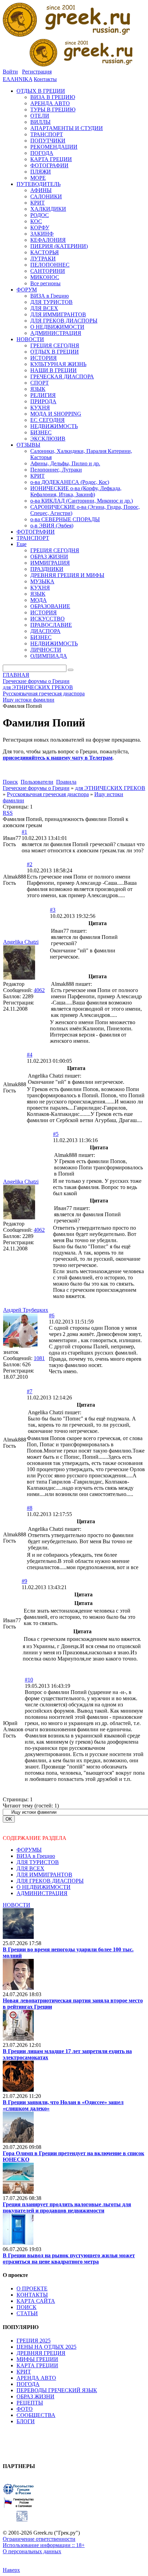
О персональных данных (32, 2551)
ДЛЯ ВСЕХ (30, 1868)
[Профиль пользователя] (19, 978)
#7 (30, 1391)
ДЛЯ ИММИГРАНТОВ (44, 1875)
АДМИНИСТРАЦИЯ (42, 1893)
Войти (10, 72)
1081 (39, 1358)
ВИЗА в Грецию (36, 1856)
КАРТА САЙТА (36, 2301)
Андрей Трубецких (26, 1310)
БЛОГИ (26, 2421)
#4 (30, 1055)
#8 (30, 1508)
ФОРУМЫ (29, 1850)
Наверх (11, 2570)
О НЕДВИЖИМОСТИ (44, 1887)
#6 (52, 1315)
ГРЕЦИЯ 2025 (34, 2341)
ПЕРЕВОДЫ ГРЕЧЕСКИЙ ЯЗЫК (57, 2390)
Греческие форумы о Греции (36, 788)
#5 (56, 1134)
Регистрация (37, 72)
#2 (30, 864)
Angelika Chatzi (21, 942)
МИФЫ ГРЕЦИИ (37, 2359)
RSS (8, 813)
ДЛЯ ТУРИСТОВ (38, 1862)
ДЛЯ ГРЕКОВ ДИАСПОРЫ (50, 1881)
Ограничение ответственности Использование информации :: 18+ (44, 2542)
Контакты (45, 79)
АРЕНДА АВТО (36, 2378)
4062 (39, 990)
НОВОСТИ (17, 1905)
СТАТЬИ (27, 2313)
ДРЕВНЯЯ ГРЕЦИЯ (41, 2353)
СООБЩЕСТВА (36, 2415)
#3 (53, 910)
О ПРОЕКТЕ (32, 2288)
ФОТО (25, 2409)
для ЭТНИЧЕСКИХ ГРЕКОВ (110, 788)
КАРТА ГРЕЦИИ (37, 2365)
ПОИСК (27, 2307)
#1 (24, 832)
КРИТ (24, 2372)
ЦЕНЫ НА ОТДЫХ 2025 (46, 2347)
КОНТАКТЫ (32, 2295)
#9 (24, 1581)
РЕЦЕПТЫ (30, 2403)
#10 (29, 1680)
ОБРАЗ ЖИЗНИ (35, 2396)
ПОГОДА (28, 2384)
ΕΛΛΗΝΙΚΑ (18, 79)
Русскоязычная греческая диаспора (48, 794)
